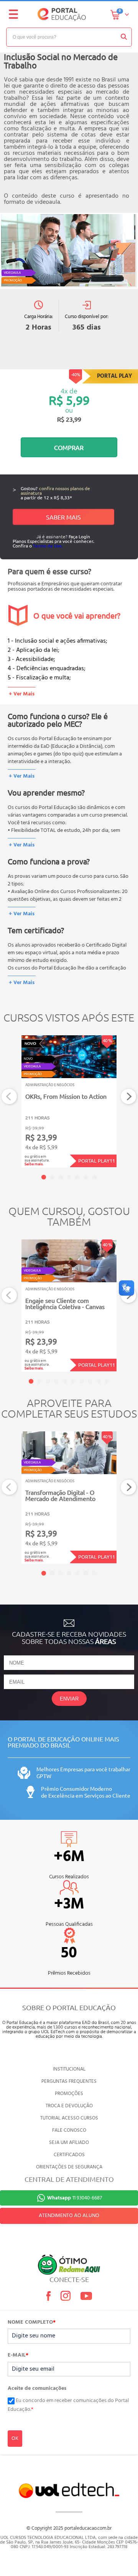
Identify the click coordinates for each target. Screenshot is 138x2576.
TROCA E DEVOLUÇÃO (69, 2106)
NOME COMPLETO (32, 2323)
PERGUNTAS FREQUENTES (69, 2081)
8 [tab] (90, 1381)
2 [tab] (52, 1177)
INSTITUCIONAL (69, 2069)
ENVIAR (69, 1699)
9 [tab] (99, 1381)
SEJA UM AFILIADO (69, 2143)
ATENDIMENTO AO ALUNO (69, 2216)
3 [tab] (61, 1177)
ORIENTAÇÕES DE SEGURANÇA (69, 2167)
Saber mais (63, 517)
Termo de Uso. (48, 546)
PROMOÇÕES (69, 2094)
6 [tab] (86, 1177)
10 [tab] (107, 1381)
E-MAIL (18, 2355)
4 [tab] (69, 1177)
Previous (9, 1097)
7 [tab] (94, 1177)
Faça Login (79, 536)
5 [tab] (77, 1177)
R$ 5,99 (69, 400)
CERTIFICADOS (69, 2155)
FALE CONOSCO (69, 2130)
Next (129, 1097)
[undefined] (69, 251)
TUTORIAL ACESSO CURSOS (69, 2118)
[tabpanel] (69, 1101)
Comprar (69, 447)
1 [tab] (44, 1177)
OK (15, 2439)
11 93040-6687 (75, 2198)
